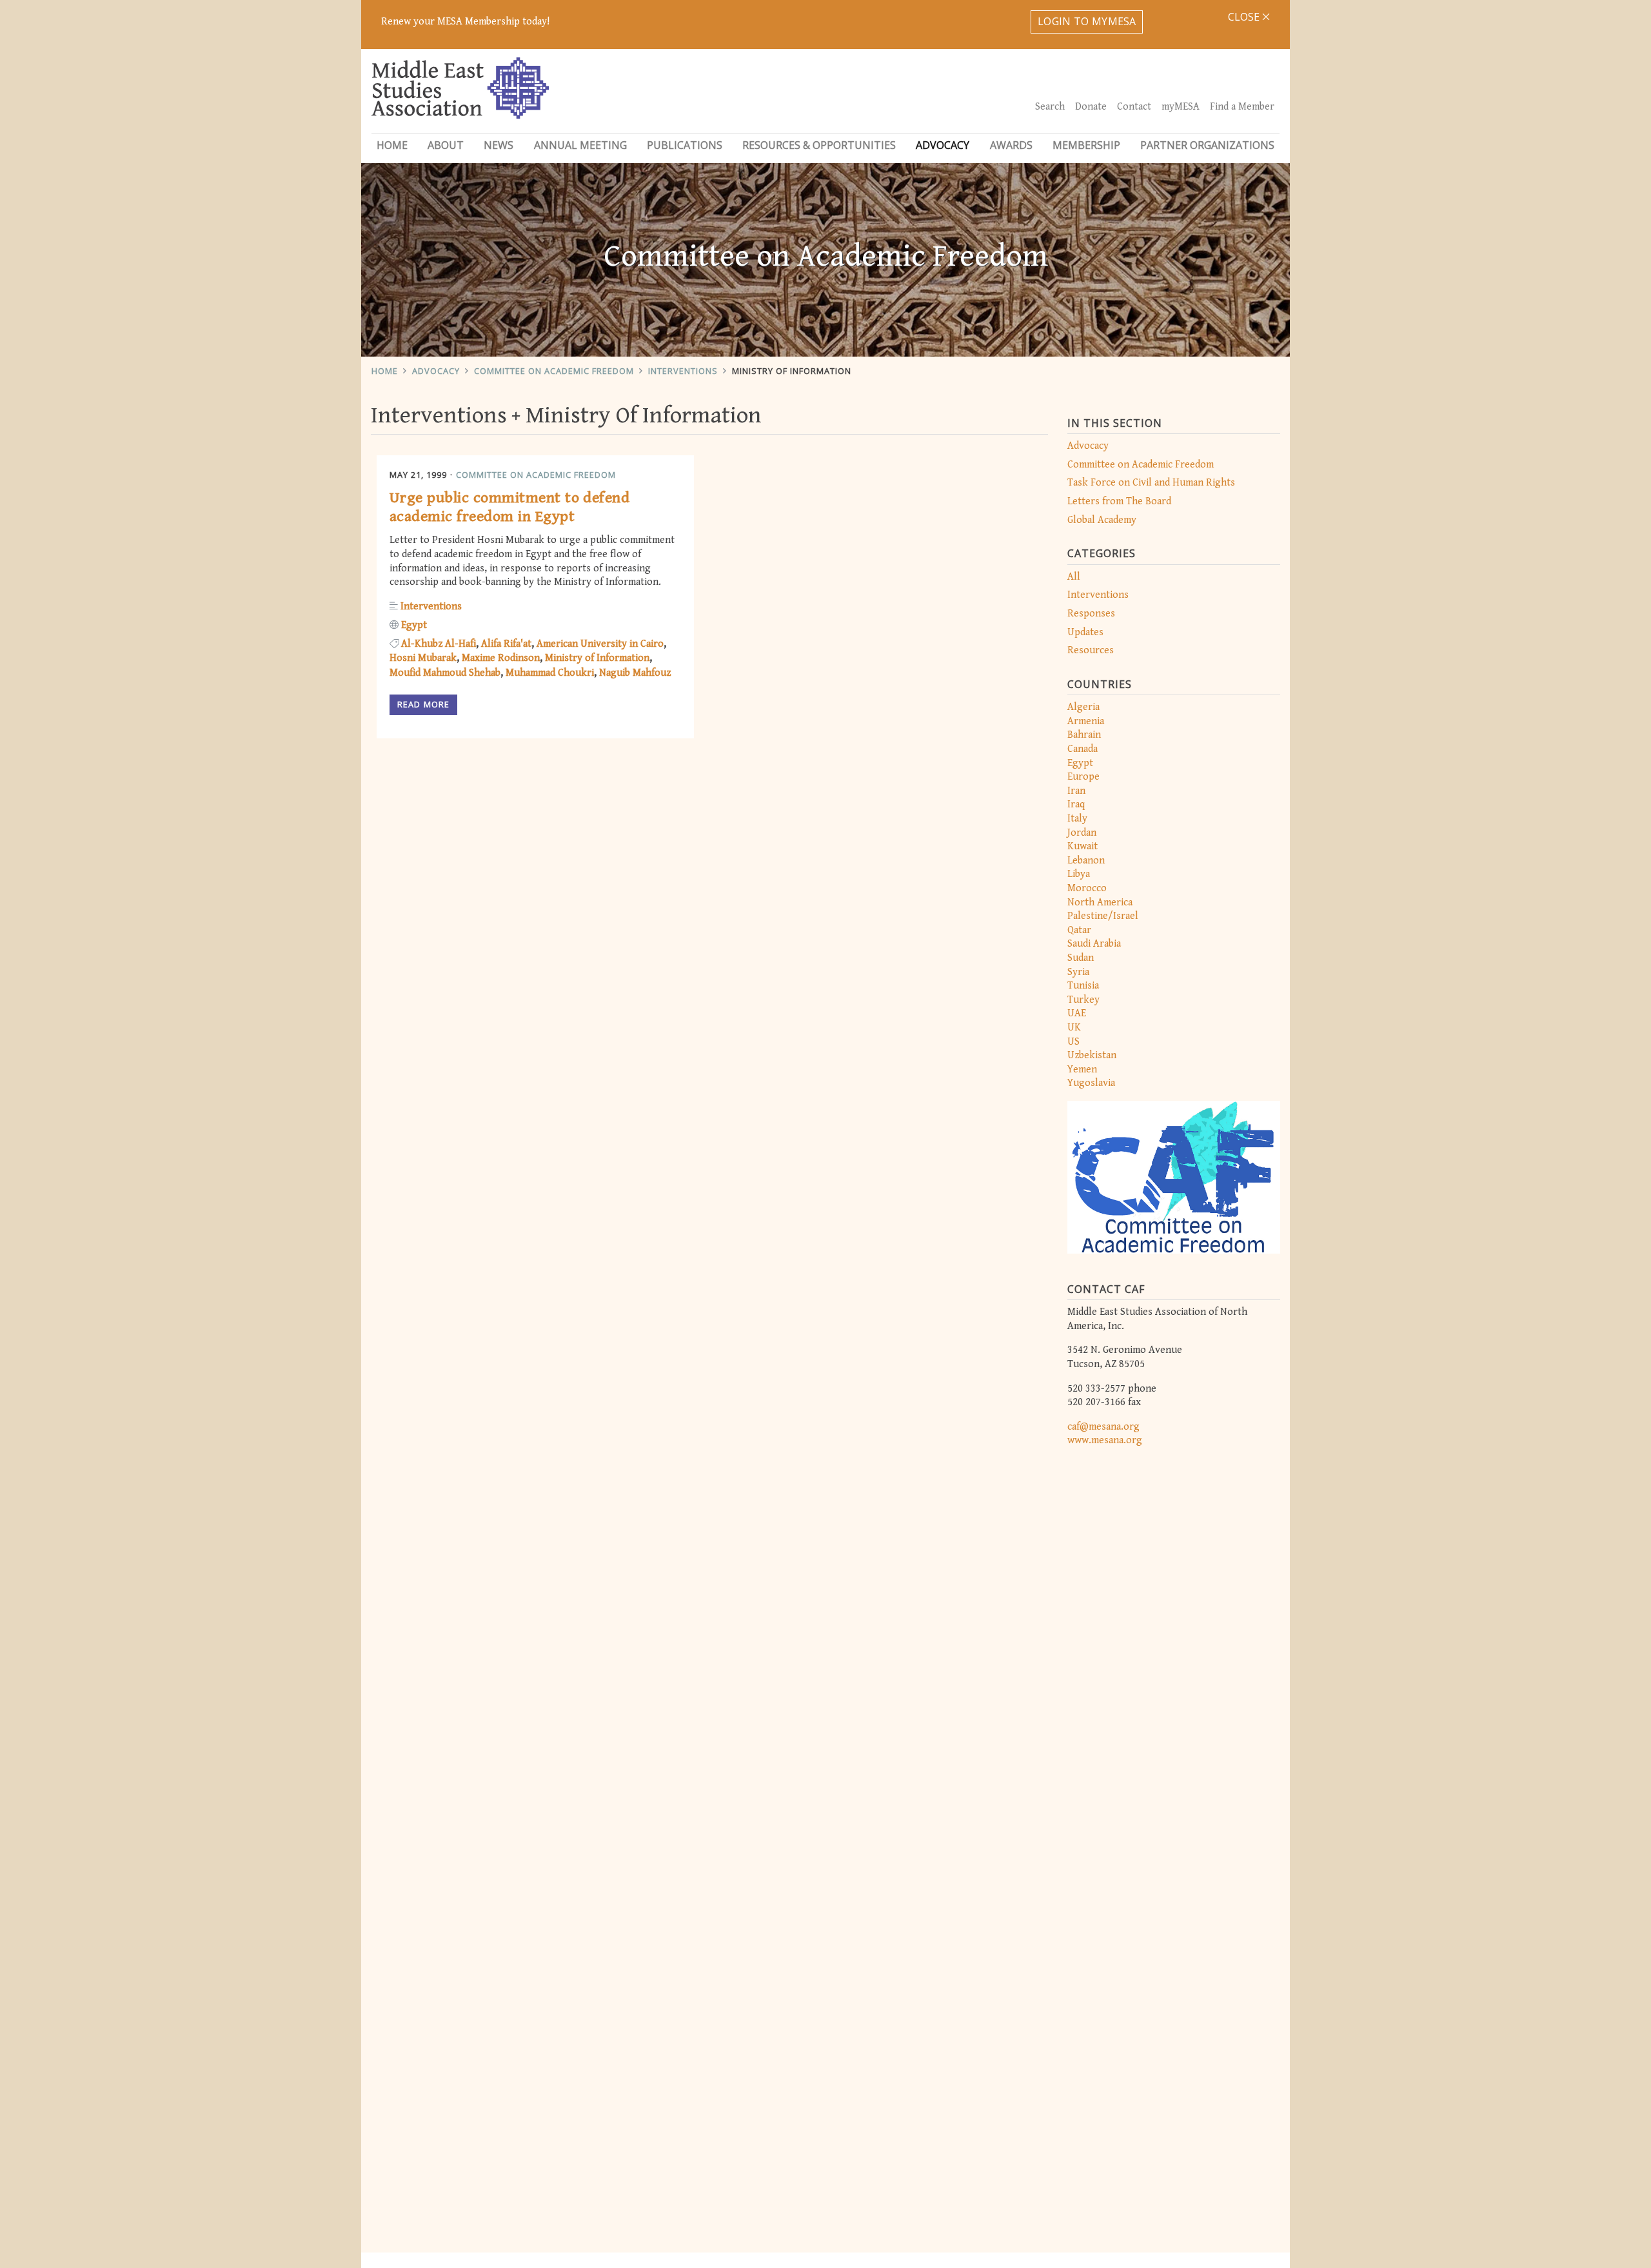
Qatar (1079, 930)
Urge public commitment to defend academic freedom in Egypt (509, 507)
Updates (1085, 632)
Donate (1091, 107)
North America (1100, 902)
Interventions (683, 371)
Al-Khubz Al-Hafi (439, 644)
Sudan (1081, 958)
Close (1245, 17)
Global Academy (1102, 520)
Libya (1079, 874)
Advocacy (436, 371)
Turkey (1083, 1000)
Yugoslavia (1091, 1083)
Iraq (1076, 804)
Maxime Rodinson (501, 658)
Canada (1083, 749)
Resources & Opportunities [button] (819, 145)
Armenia (1086, 721)
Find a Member (1242, 107)
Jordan (1082, 833)
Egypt (1080, 763)
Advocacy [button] (943, 145)
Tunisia (1083, 986)
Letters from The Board (1119, 501)
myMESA (1181, 107)
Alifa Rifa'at (506, 644)
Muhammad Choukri (550, 673)
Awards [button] (1011, 145)
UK (1074, 1028)
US (1073, 1042)
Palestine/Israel (1103, 916)
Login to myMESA (1087, 21)
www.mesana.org (1105, 1440)
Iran (1076, 791)
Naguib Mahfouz (635, 673)
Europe (1083, 777)
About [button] (446, 145)
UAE (1077, 1013)
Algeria (1083, 707)
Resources (1091, 650)
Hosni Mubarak (423, 658)
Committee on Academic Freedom (554, 371)
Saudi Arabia (1094, 944)
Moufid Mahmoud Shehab (445, 673)
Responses (1091, 614)
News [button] (499, 145)
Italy (1077, 819)
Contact (1134, 107)
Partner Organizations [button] (1207, 145)
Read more (423, 704)
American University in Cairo (600, 644)
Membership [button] (1086, 145)
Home (392, 145)
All (1074, 577)
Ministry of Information (597, 658)
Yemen (1082, 1070)
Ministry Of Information (792, 371)
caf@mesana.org (1103, 1427)
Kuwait (1083, 846)
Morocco (1087, 888)
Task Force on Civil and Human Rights (1151, 483)
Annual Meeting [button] (580, 145)
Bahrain (1084, 735)
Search (1050, 107)
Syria (1078, 972)
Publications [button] (685, 145)
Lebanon (1086, 861)
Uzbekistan (1092, 1055)
